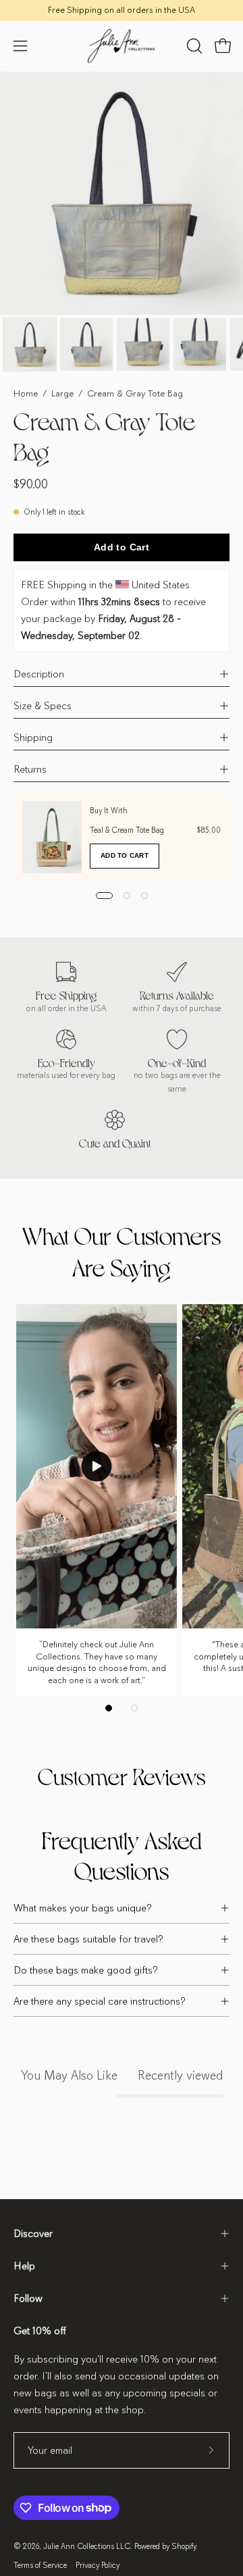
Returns (30, 769)
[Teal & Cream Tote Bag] (52, 837)
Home (26, 393)
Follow (28, 2298)
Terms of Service (40, 2565)
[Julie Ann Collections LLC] (122, 46)
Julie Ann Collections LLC (87, 2546)
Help (24, 2266)
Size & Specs (43, 706)
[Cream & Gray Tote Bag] (30, 344)
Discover (33, 2234)
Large (62, 393)
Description (39, 674)
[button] (193, 46)
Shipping (33, 738)
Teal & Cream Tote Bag (127, 830)
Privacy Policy (98, 2565)
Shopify (184, 2546)
